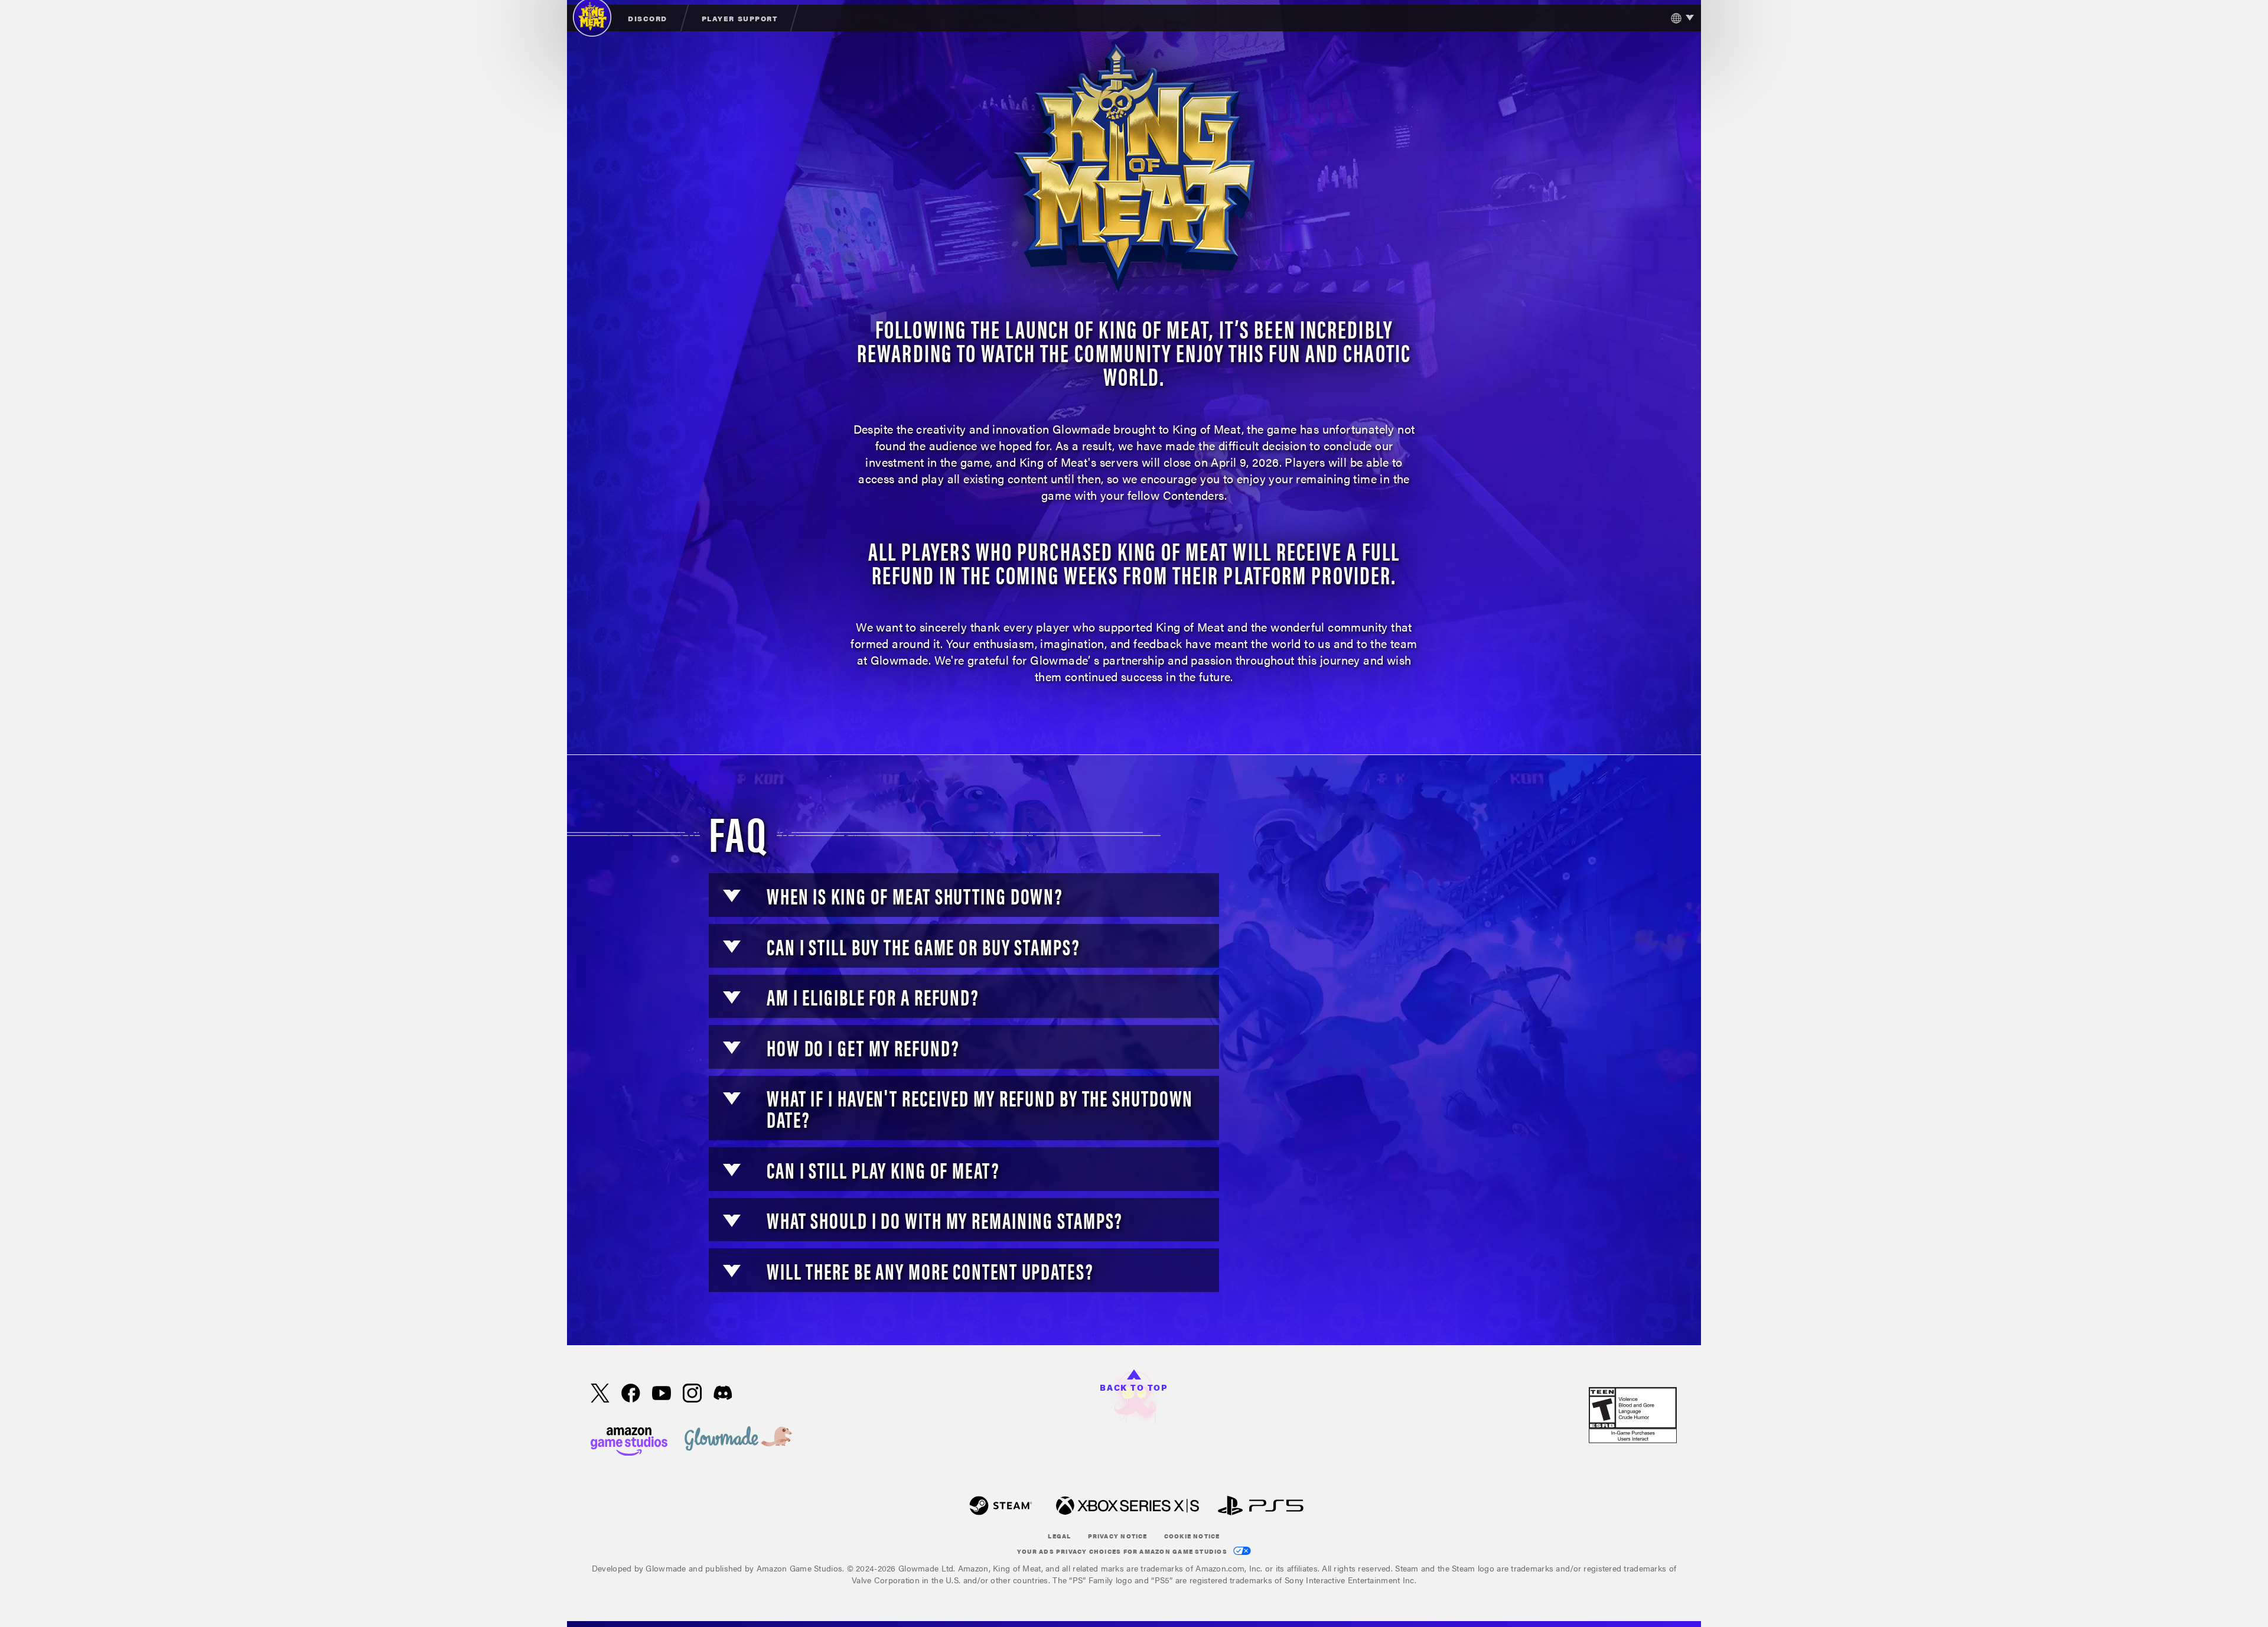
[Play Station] (1261, 1507)
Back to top (1134, 1387)
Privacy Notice (1118, 1536)
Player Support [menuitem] (739, 18)
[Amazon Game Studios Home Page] (629, 1440)
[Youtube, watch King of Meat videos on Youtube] (661, 1394)
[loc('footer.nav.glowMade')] (738, 1439)
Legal (1059, 1536)
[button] (732, 896)
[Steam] (1001, 1507)
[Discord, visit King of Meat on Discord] (723, 1394)
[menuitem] (648, 18)
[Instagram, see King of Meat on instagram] (692, 1394)
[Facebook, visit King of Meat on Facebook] (631, 1394)
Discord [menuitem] (648, 18)
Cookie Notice (1192, 1536)
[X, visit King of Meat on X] (600, 1394)
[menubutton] (1679, 18)
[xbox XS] (1128, 1507)
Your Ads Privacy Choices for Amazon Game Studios (1123, 1551)
